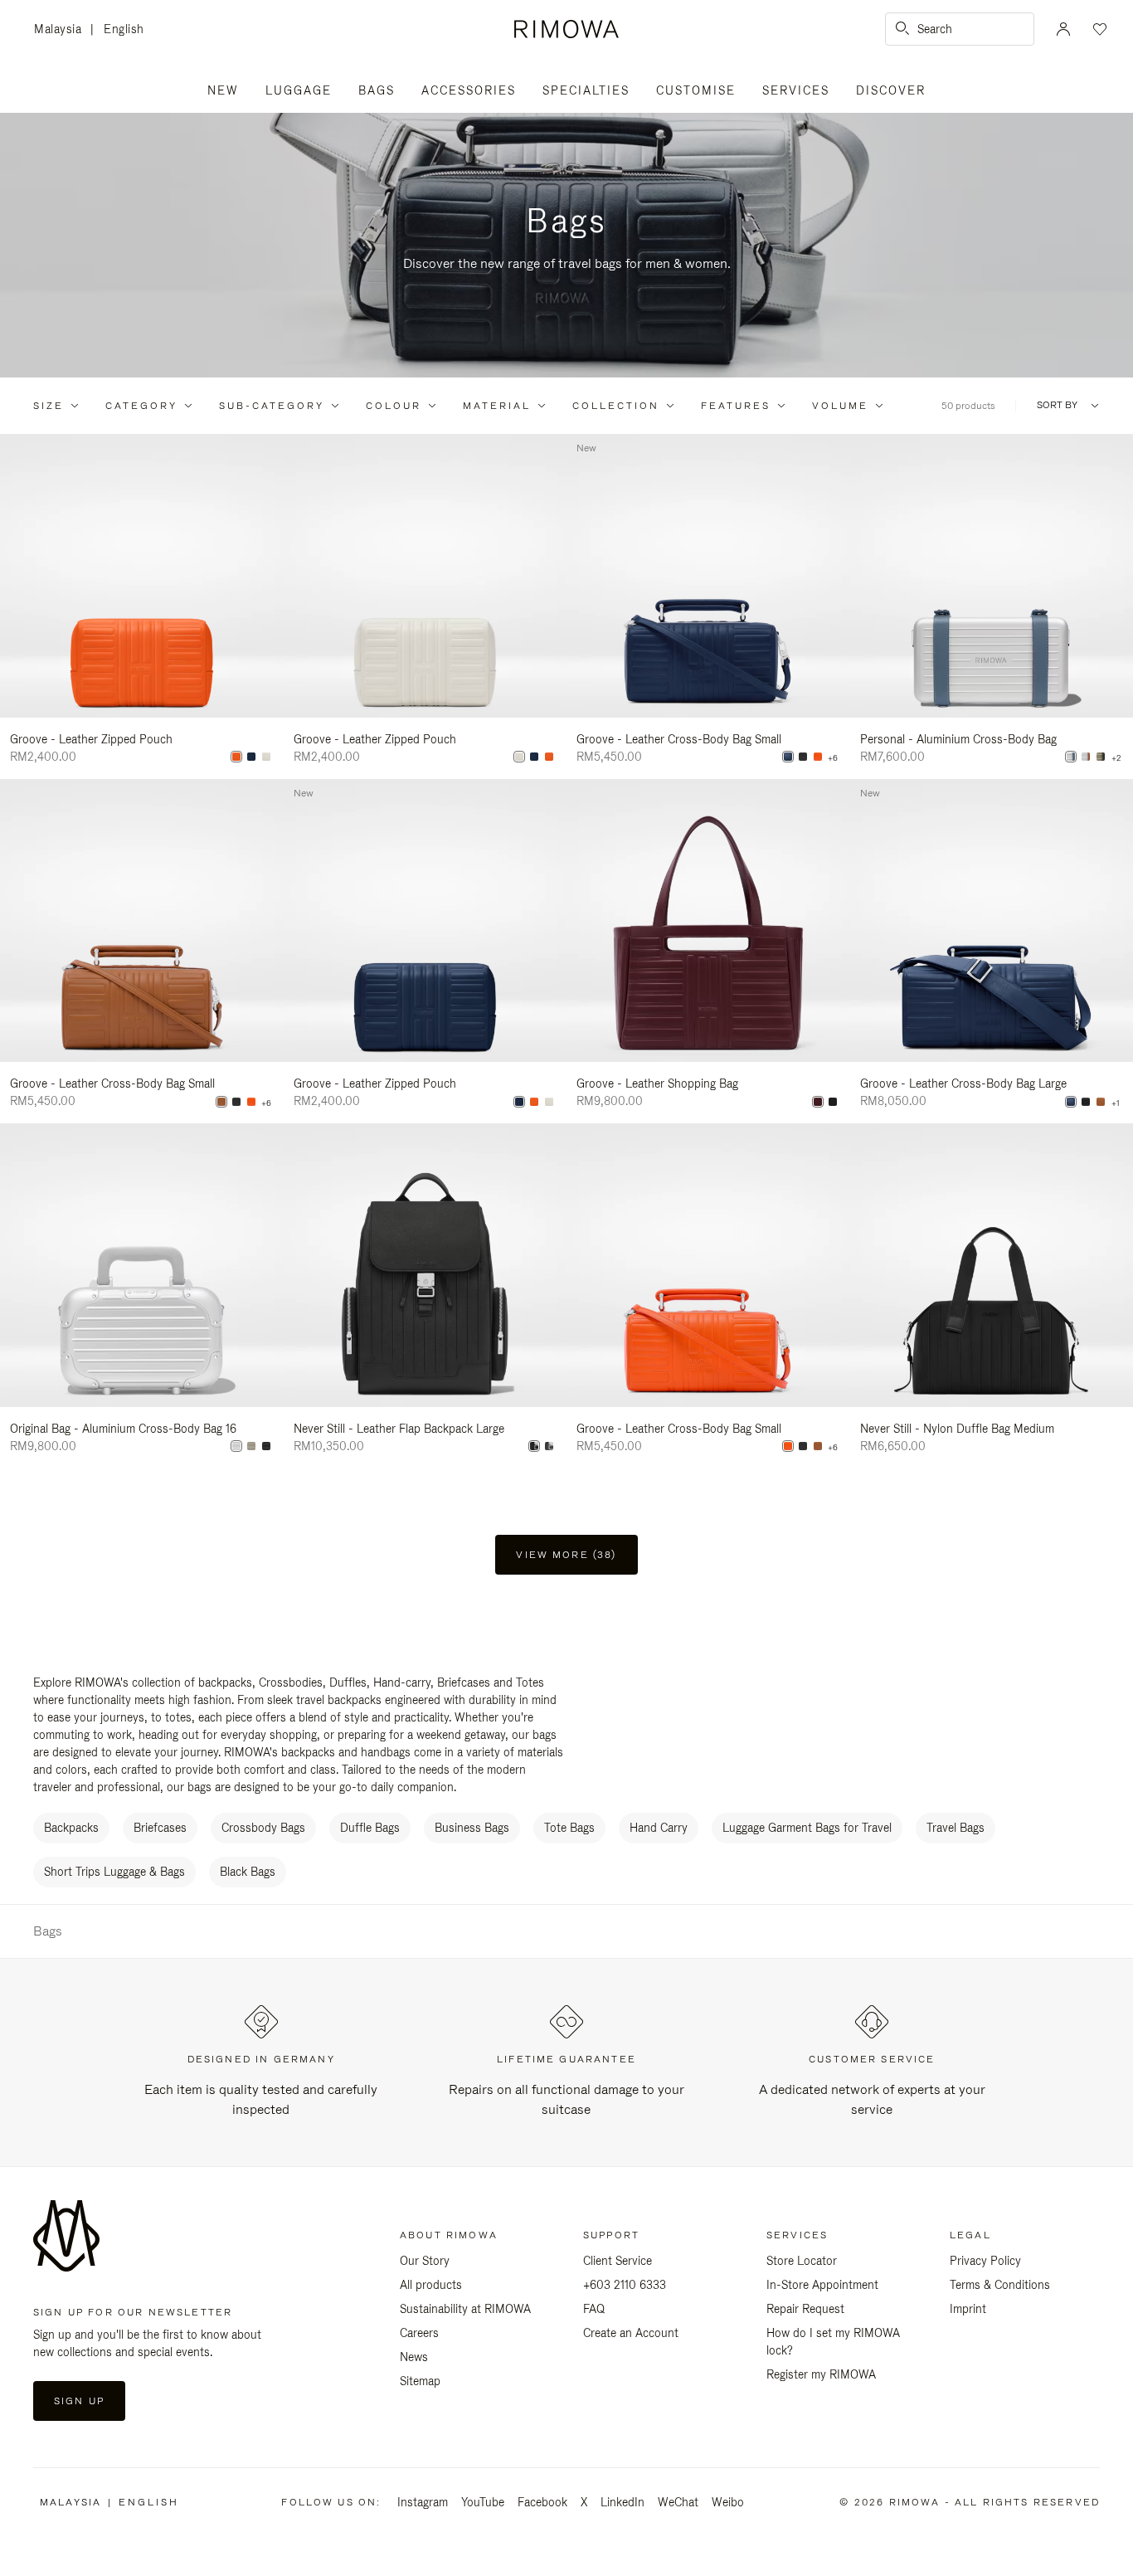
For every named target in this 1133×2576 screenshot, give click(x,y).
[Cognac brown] (221, 1102)
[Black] (803, 757)
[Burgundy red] (818, 1102)
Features (736, 406)
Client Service (618, 2261)
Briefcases (160, 1828)
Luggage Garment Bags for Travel (807, 1828)
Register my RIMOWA (821, 2374)
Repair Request (805, 2309)
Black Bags (248, 1872)
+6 (833, 758)
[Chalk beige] (266, 757)
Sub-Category (272, 406)
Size (49, 406)
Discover (891, 90)
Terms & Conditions (1000, 2285)
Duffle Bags (370, 1828)
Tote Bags (569, 1828)
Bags (377, 90)
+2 (1116, 758)
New (223, 90)
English (124, 29)
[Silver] (1086, 757)
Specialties (586, 90)
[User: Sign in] (1063, 29)
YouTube (483, 2502)
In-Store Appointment (822, 2285)
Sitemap (420, 2381)
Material (497, 406)
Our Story (425, 2261)
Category (141, 406)
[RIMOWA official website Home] (566, 29)
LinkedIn (622, 2502)
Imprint (968, 2309)
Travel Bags (956, 1828)
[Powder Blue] (1071, 757)
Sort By (1057, 405)
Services (796, 90)
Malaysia (62, 30)
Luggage (299, 90)
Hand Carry (659, 1828)
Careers (419, 2333)
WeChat (678, 2502)
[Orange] (236, 757)
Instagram (423, 2502)
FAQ (594, 2309)
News (414, 2357)
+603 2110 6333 (625, 2285)
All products (431, 2285)
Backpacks (71, 1828)
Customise (696, 90)
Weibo (728, 2502)
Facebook (542, 2502)
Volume (840, 406)
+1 (1116, 1103)
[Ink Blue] (251, 757)
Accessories (469, 90)
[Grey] (549, 1446)
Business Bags (472, 1828)
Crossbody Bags (263, 1828)
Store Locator (802, 2261)
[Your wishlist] (1098, 29)
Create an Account (631, 2333)
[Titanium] (1101, 757)
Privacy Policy (985, 2261)
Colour (394, 406)
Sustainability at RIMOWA (465, 2309)
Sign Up (79, 2401)
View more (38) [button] (566, 1555)
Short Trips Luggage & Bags (114, 1872)
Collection (616, 406)
